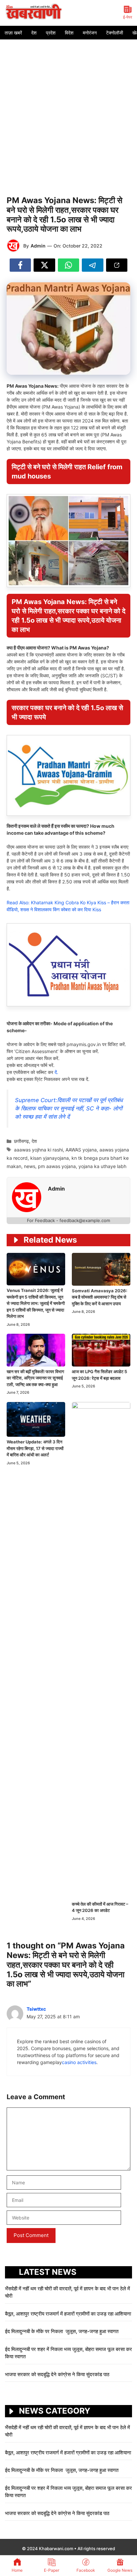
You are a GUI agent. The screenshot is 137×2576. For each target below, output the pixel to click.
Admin (38, 246)
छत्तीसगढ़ (21, 1141)
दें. (56, 1072)
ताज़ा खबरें (13, 33)
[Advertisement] (68, 111)
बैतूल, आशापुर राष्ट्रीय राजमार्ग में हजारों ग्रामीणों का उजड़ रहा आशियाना (68, 2314)
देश (34, 33)
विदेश (69, 33)
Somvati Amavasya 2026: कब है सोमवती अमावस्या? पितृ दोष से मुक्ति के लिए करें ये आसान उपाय (100, 1297)
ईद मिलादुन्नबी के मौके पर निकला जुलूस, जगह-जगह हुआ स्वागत (62, 2331)
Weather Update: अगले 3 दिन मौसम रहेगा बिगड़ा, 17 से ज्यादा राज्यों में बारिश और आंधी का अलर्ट (35, 1448)
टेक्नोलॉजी (115, 33)
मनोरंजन (90, 33)
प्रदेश (51, 33)
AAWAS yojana (81, 1150)
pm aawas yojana (57, 1166)
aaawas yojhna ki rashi (38, 1150)
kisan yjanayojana (50, 1158)
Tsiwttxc (36, 2009)
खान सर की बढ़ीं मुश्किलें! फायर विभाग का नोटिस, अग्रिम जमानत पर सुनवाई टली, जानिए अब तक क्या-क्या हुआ (35, 1378)
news (30, 1166)
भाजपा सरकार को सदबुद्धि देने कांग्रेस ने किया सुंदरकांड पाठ (57, 2374)
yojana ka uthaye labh (102, 1166)
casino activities (79, 2062)
